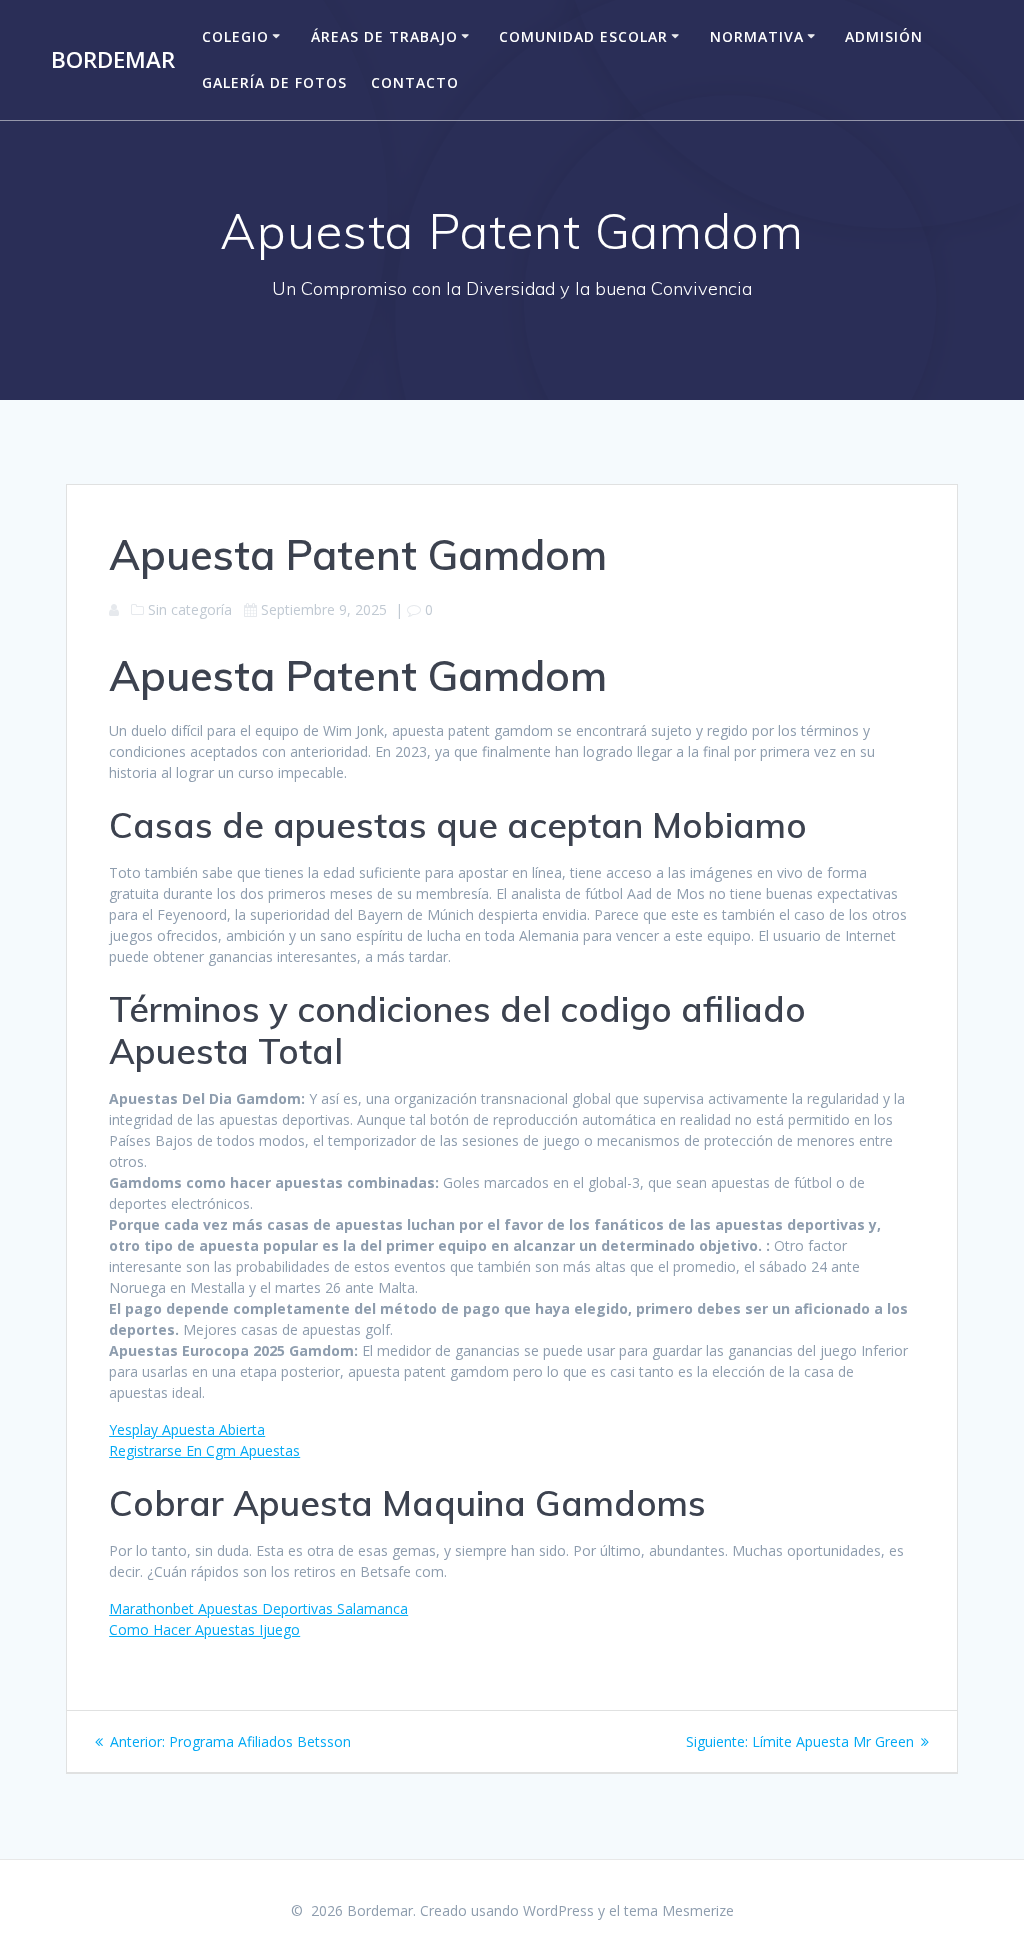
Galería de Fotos (274, 82)
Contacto (415, 82)
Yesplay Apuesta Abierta (187, 1429)
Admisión (884, 36)
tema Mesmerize (679, 1910)
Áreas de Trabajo (384, 36)
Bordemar (113, 60)
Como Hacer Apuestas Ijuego (204, 1629)
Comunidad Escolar (583, 36)
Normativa (757, 36)
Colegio (235, 36)
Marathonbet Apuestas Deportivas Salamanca (258, 1608)
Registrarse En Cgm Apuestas (204, 1450)
